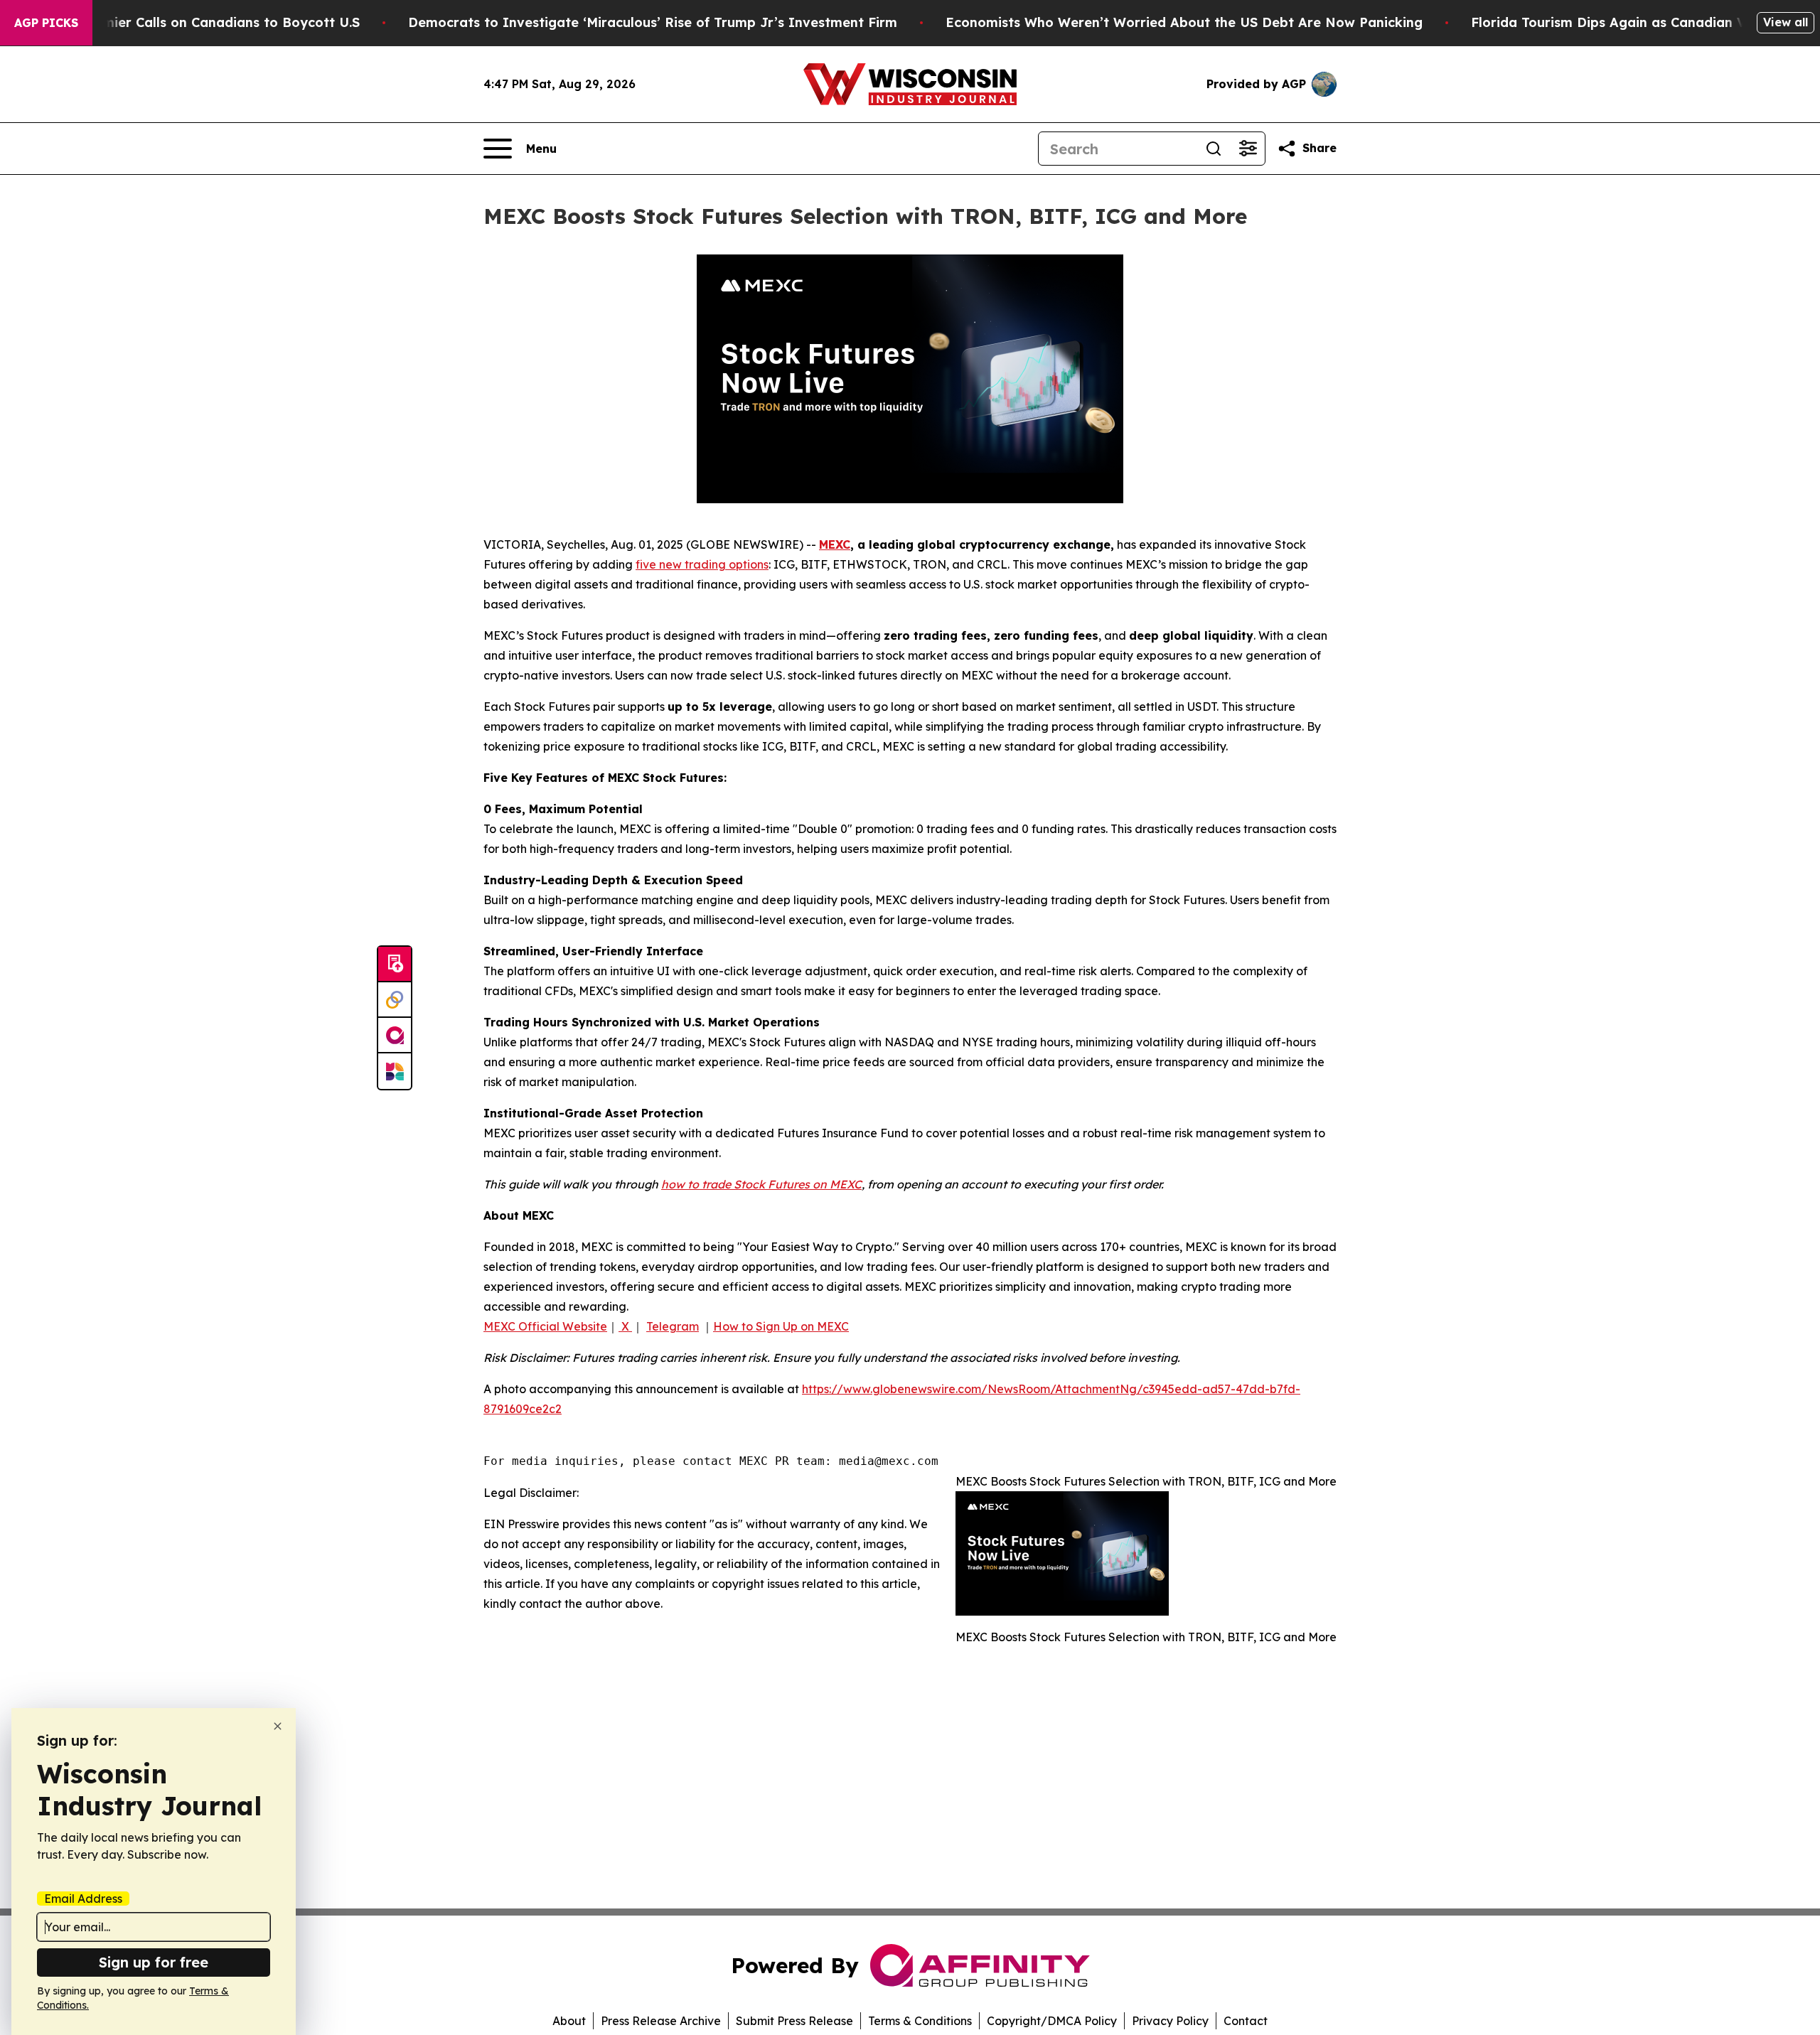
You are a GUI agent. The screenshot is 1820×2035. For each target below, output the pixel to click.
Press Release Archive (661, 2021)
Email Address (83, 1899)
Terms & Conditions (920, 2021)
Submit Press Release (794, 2021)
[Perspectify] (395, 1000)
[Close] (278, 1726)
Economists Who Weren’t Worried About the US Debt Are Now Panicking (1184, 22)
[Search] (1214, 149)
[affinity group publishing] (395, 1036)
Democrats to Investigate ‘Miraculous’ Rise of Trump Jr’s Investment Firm (653, 22)
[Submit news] (395, 965)
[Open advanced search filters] (1248, 149)
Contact (1246, 2021)
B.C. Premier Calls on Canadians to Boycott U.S (206, 22)
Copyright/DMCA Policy (1052, 2021)
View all (1786, 22)
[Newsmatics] (395, 1071)
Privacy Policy (1170, 2021)
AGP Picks (46, 23)
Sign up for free (154, 1962)
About (569, 2021)
